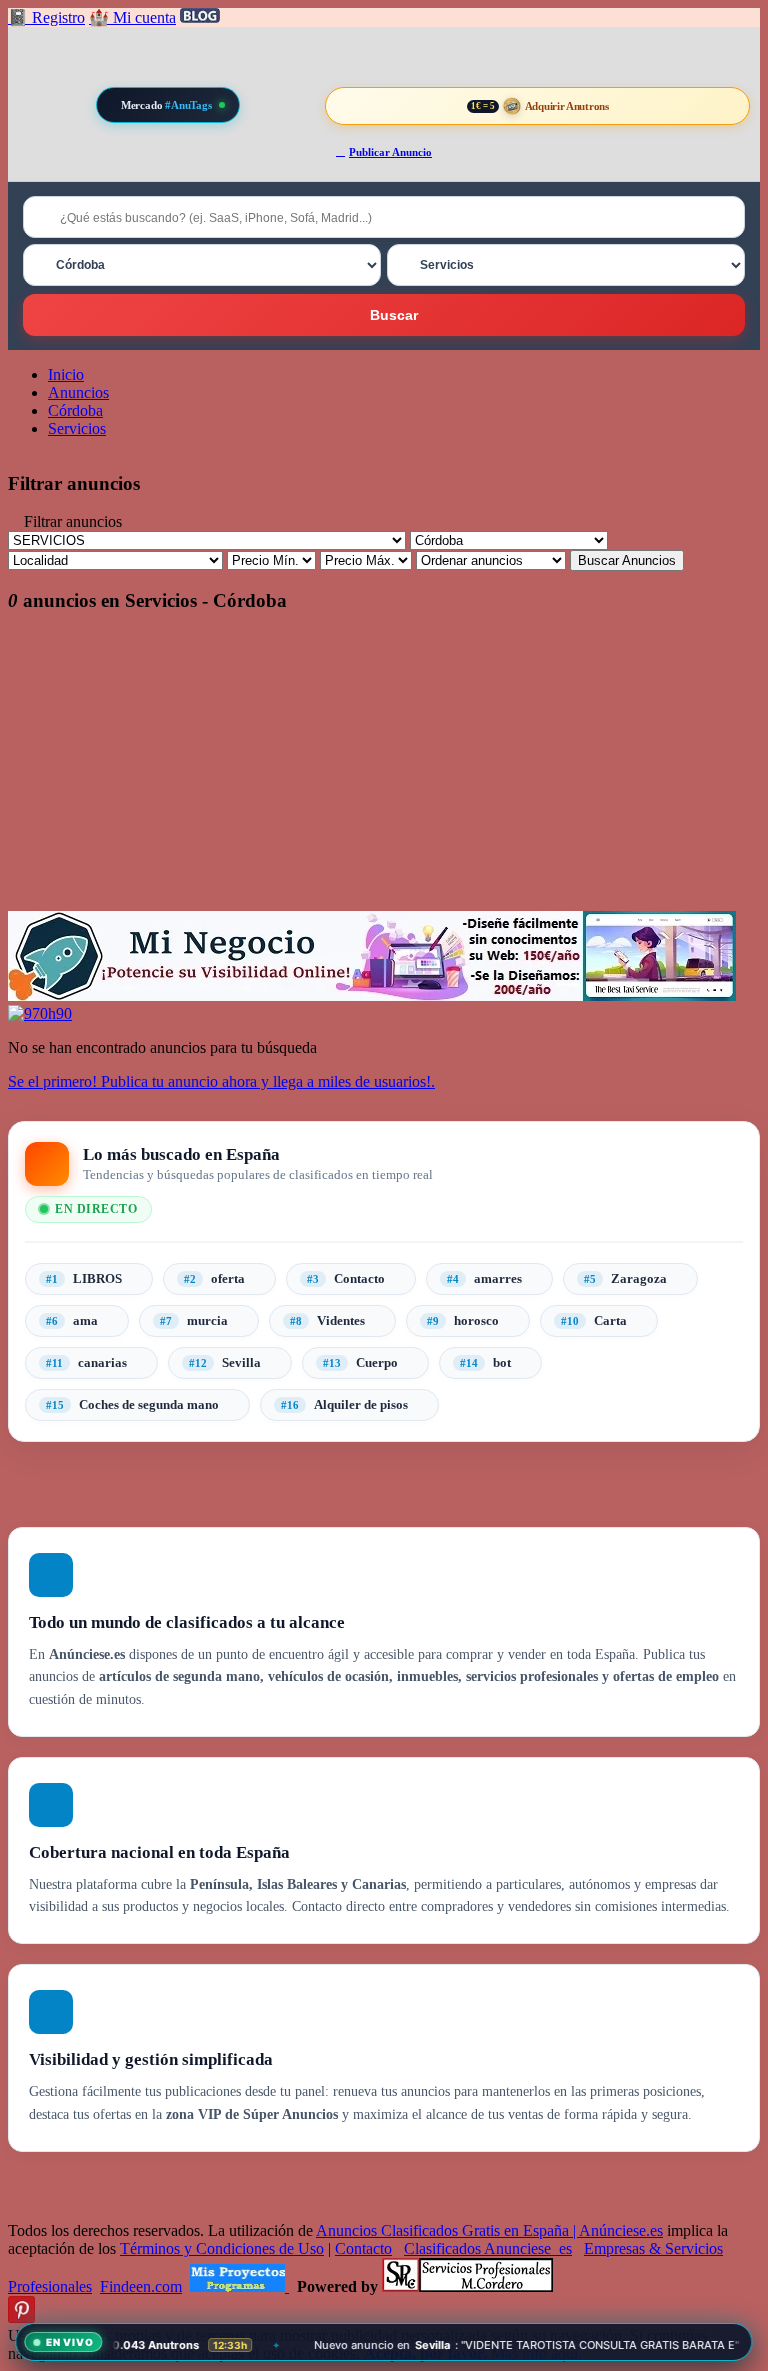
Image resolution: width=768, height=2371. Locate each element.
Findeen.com (141, 2286)
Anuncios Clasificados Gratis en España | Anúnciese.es (489, 2230)
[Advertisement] (384, 771)
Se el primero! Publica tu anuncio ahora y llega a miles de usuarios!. (221, 1081)
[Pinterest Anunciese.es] (21, 2317)
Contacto (363, 2248)
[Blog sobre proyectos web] (239, 2286)
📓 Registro (46, 17)
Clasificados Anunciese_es (488, 2248)
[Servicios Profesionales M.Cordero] (467, 2286)
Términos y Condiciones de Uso (222, 2248)
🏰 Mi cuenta (132, 17)
